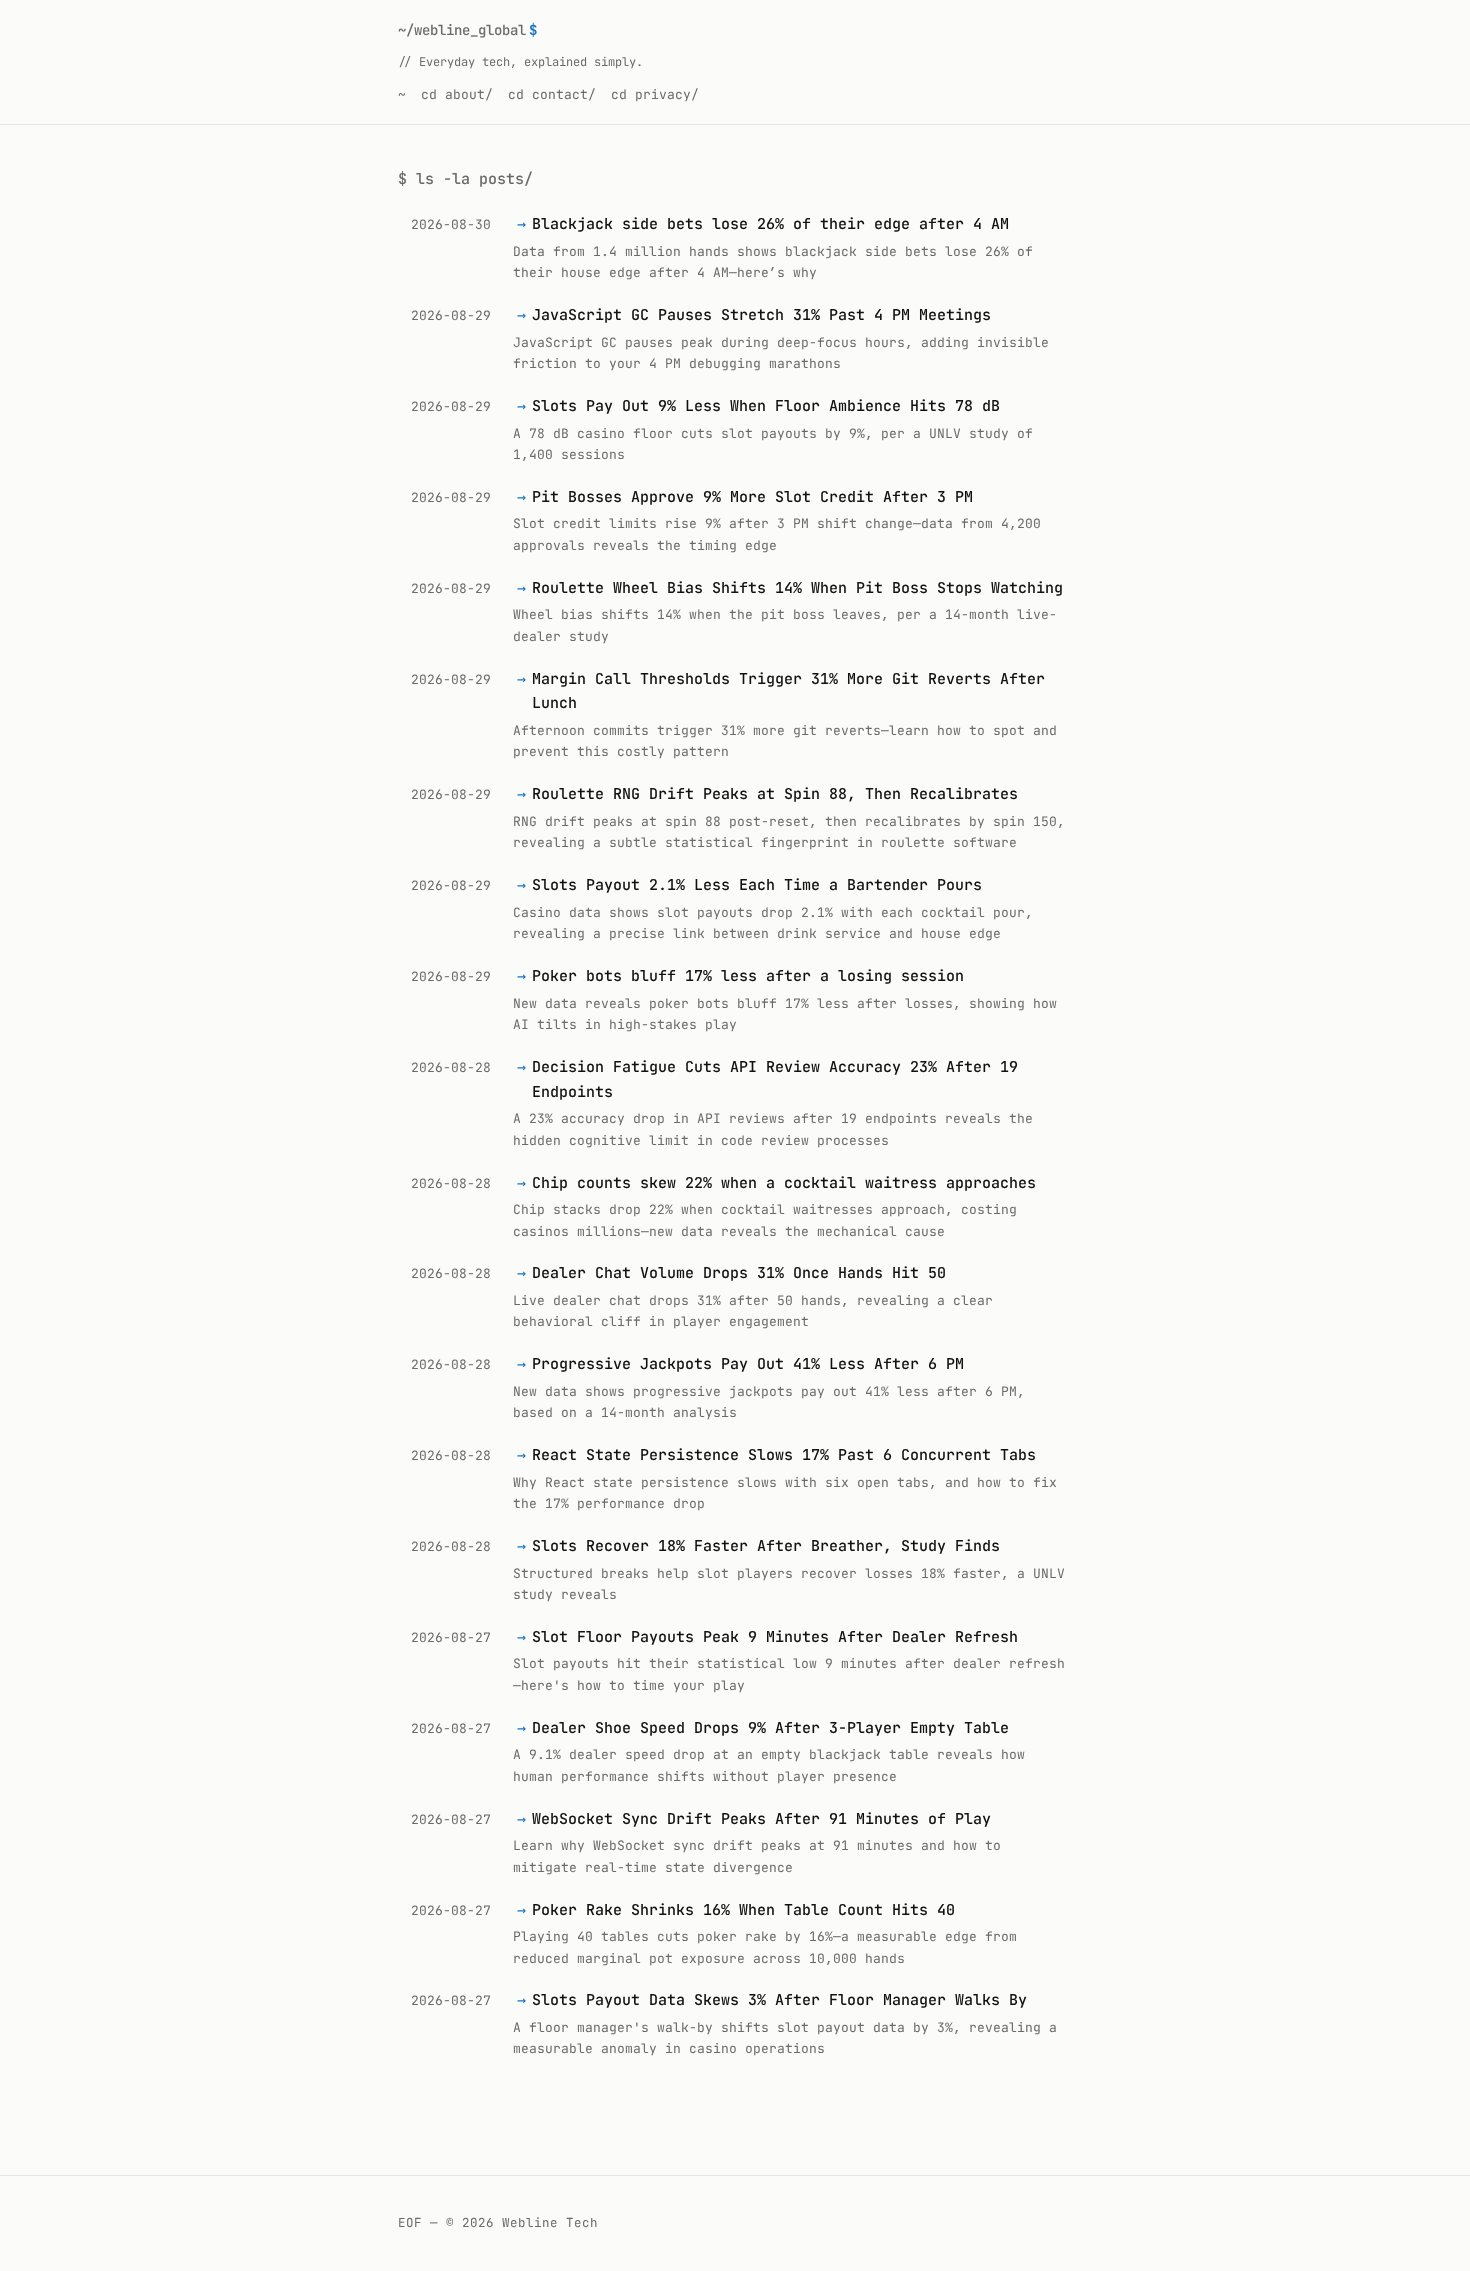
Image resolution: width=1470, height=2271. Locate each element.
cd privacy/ (655, 94)
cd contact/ (552, 94)
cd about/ (457, 94)
